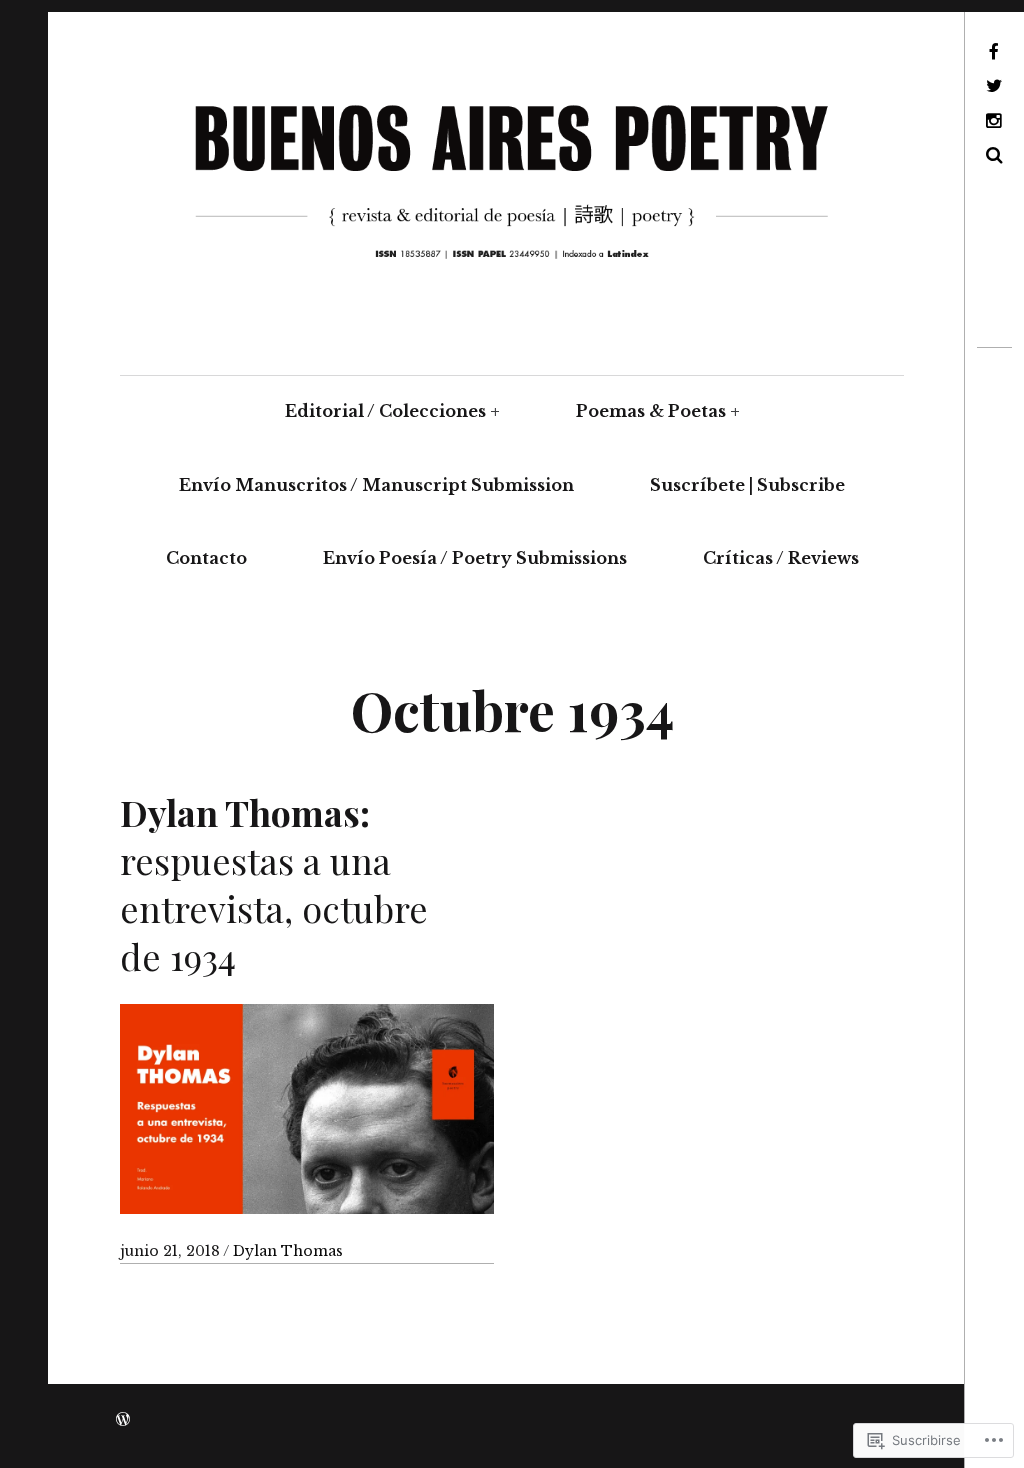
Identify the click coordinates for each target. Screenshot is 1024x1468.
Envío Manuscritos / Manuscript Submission (376, 485)
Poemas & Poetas (651, 411)
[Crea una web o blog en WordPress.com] (123, 1420)
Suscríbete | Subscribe (747, 485)
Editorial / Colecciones (385, 411)
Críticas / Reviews (781, 558)
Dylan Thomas (288, 1251)
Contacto (206, 558)
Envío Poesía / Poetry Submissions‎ (475, 558)
